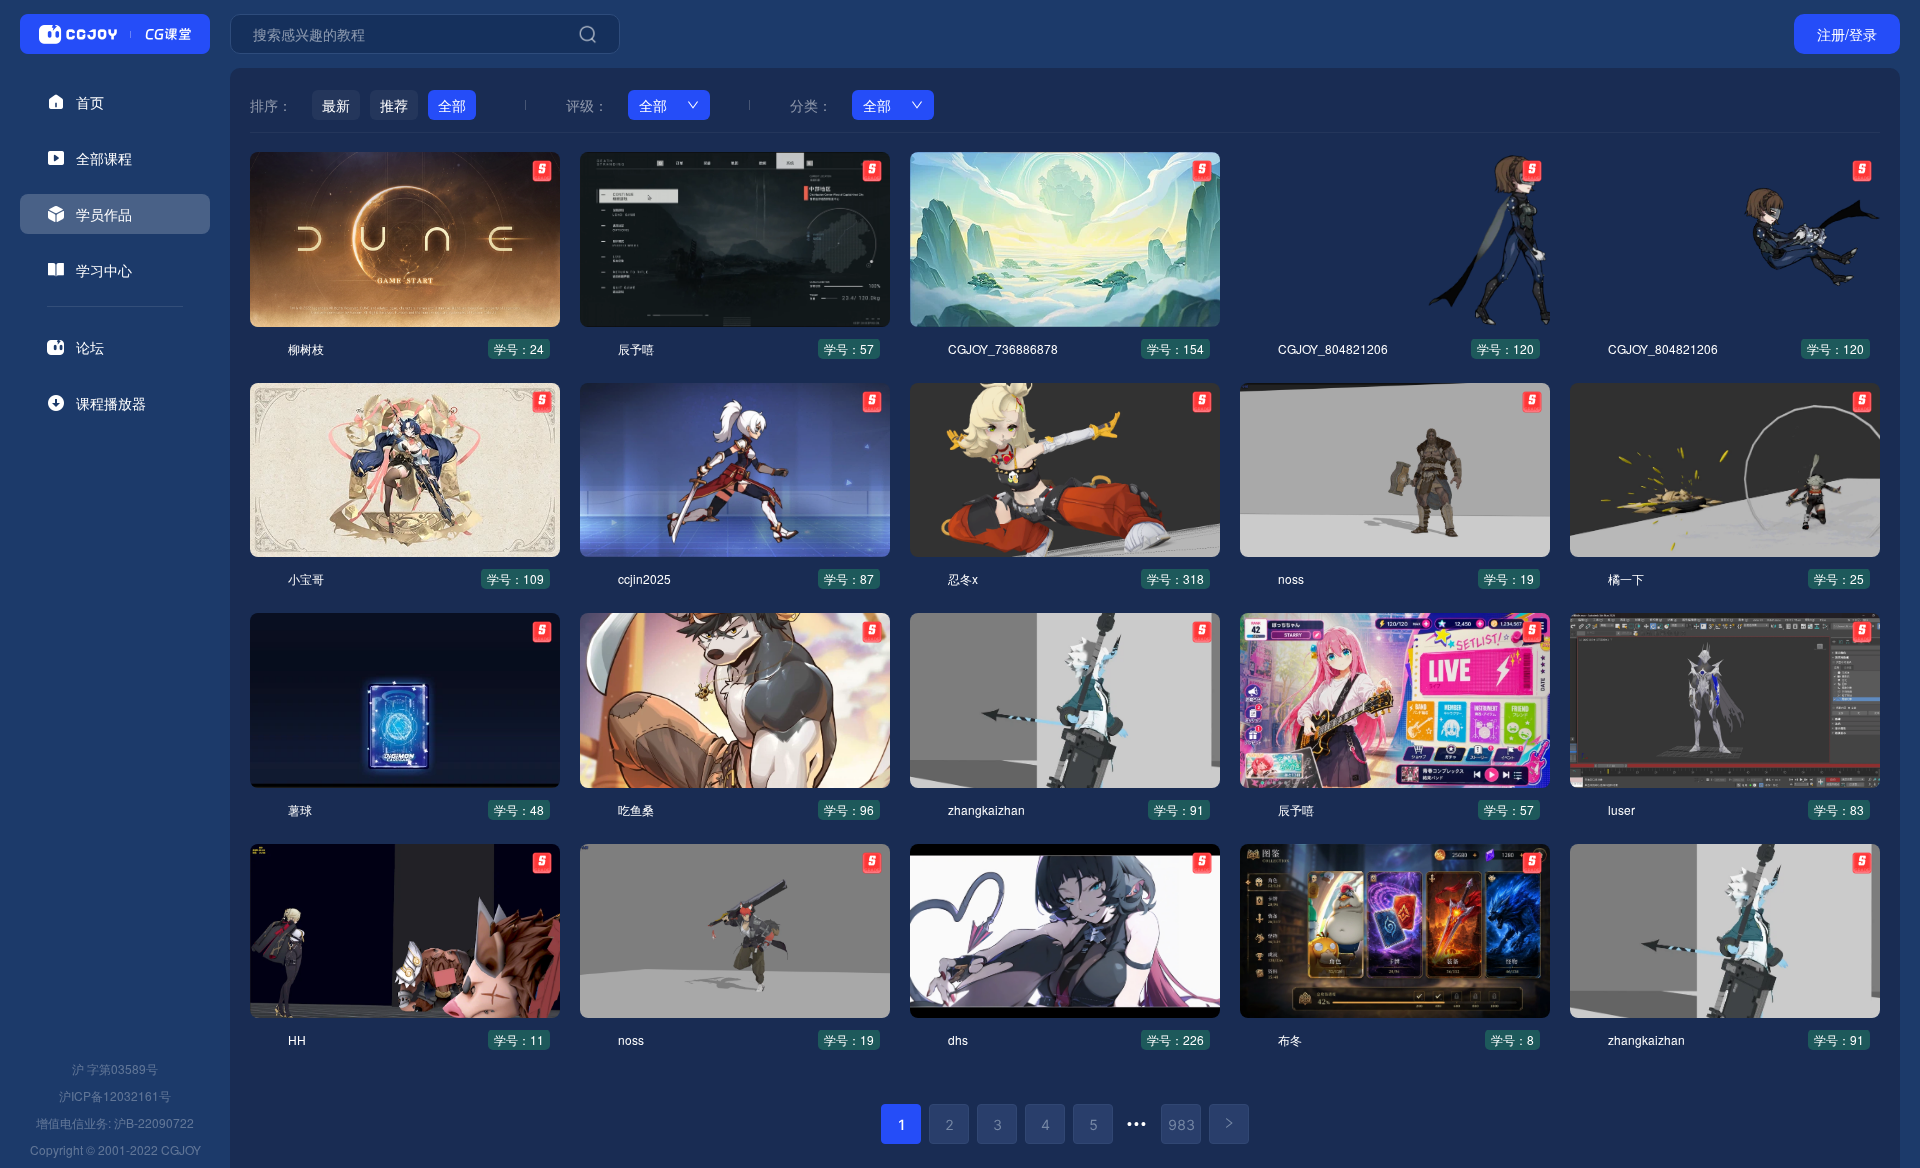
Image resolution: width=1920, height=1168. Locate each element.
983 (1181, 1124)
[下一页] (1229, 1124)
